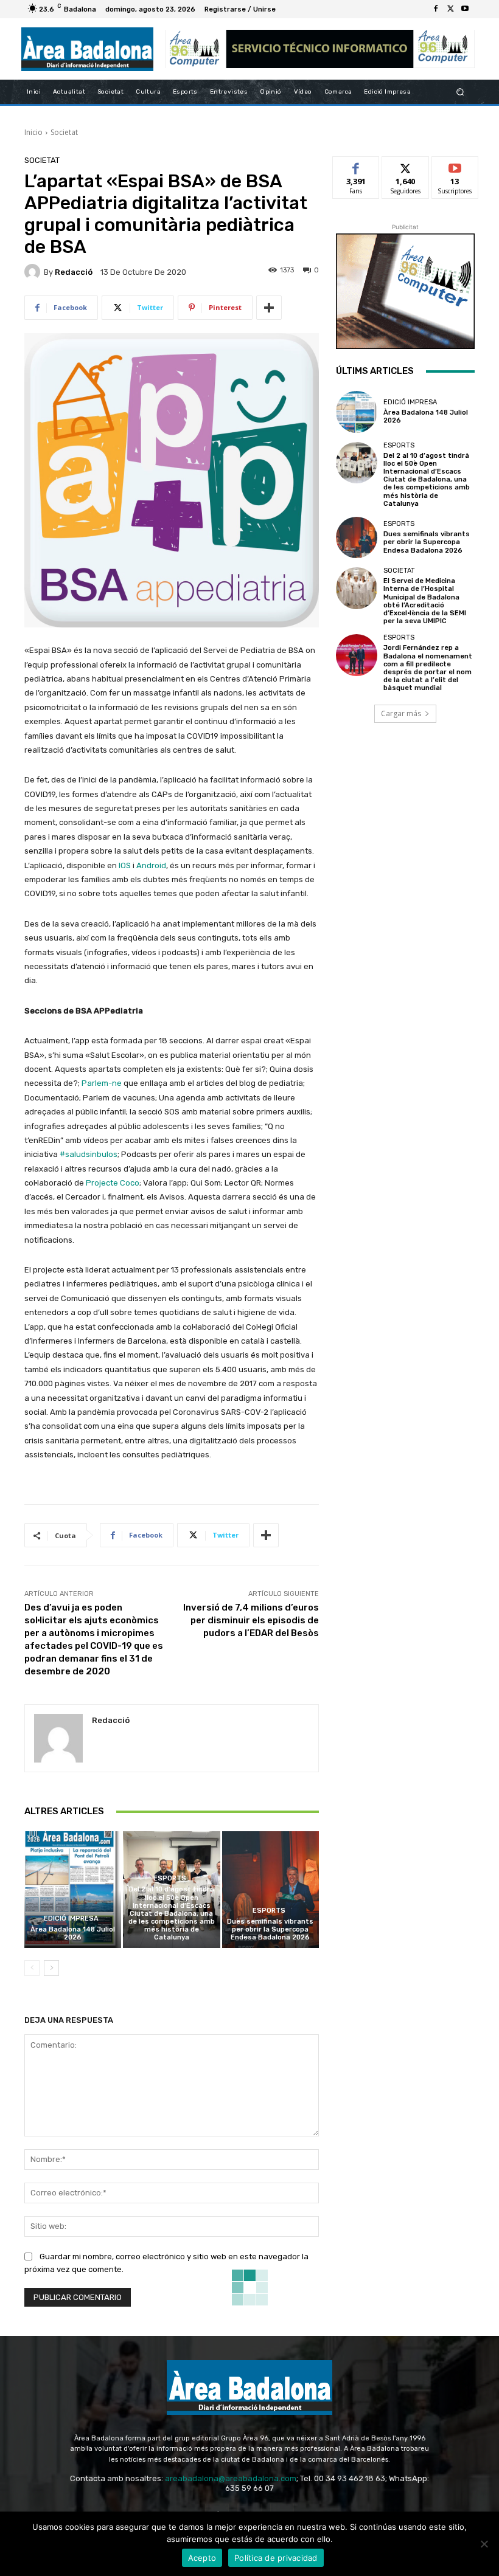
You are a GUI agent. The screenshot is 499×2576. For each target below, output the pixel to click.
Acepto (202, 2558)
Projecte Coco (113, 1183)
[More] (269, 308)
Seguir (406, 166)
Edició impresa (71, 1918)
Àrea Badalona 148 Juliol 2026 (73, 1933)
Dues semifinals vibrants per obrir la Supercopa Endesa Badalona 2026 (270, 1929)
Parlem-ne (102, 1083)
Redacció (74, 272)
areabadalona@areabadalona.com (231, 2478)
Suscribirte (455, 166)
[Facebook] (436, 9)
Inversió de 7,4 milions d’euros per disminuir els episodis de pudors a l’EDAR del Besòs (251, 1620)
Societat (64, 132)
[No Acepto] (484, 2544)
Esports (170, 1878)
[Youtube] (465, 9)
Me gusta (356, 166)
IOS (125, 865)
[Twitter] (450, 9)
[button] (460, 92)
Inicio (33, 132)
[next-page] (51, 1968)
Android (151, 865)
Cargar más (401, 713)
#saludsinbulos (89, 1154)
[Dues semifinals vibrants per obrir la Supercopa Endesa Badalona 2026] (270, 1889)
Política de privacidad (276, 2558)
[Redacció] (34, 272)
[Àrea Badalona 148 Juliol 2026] (73, 1889)
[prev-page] (32, 1968)
